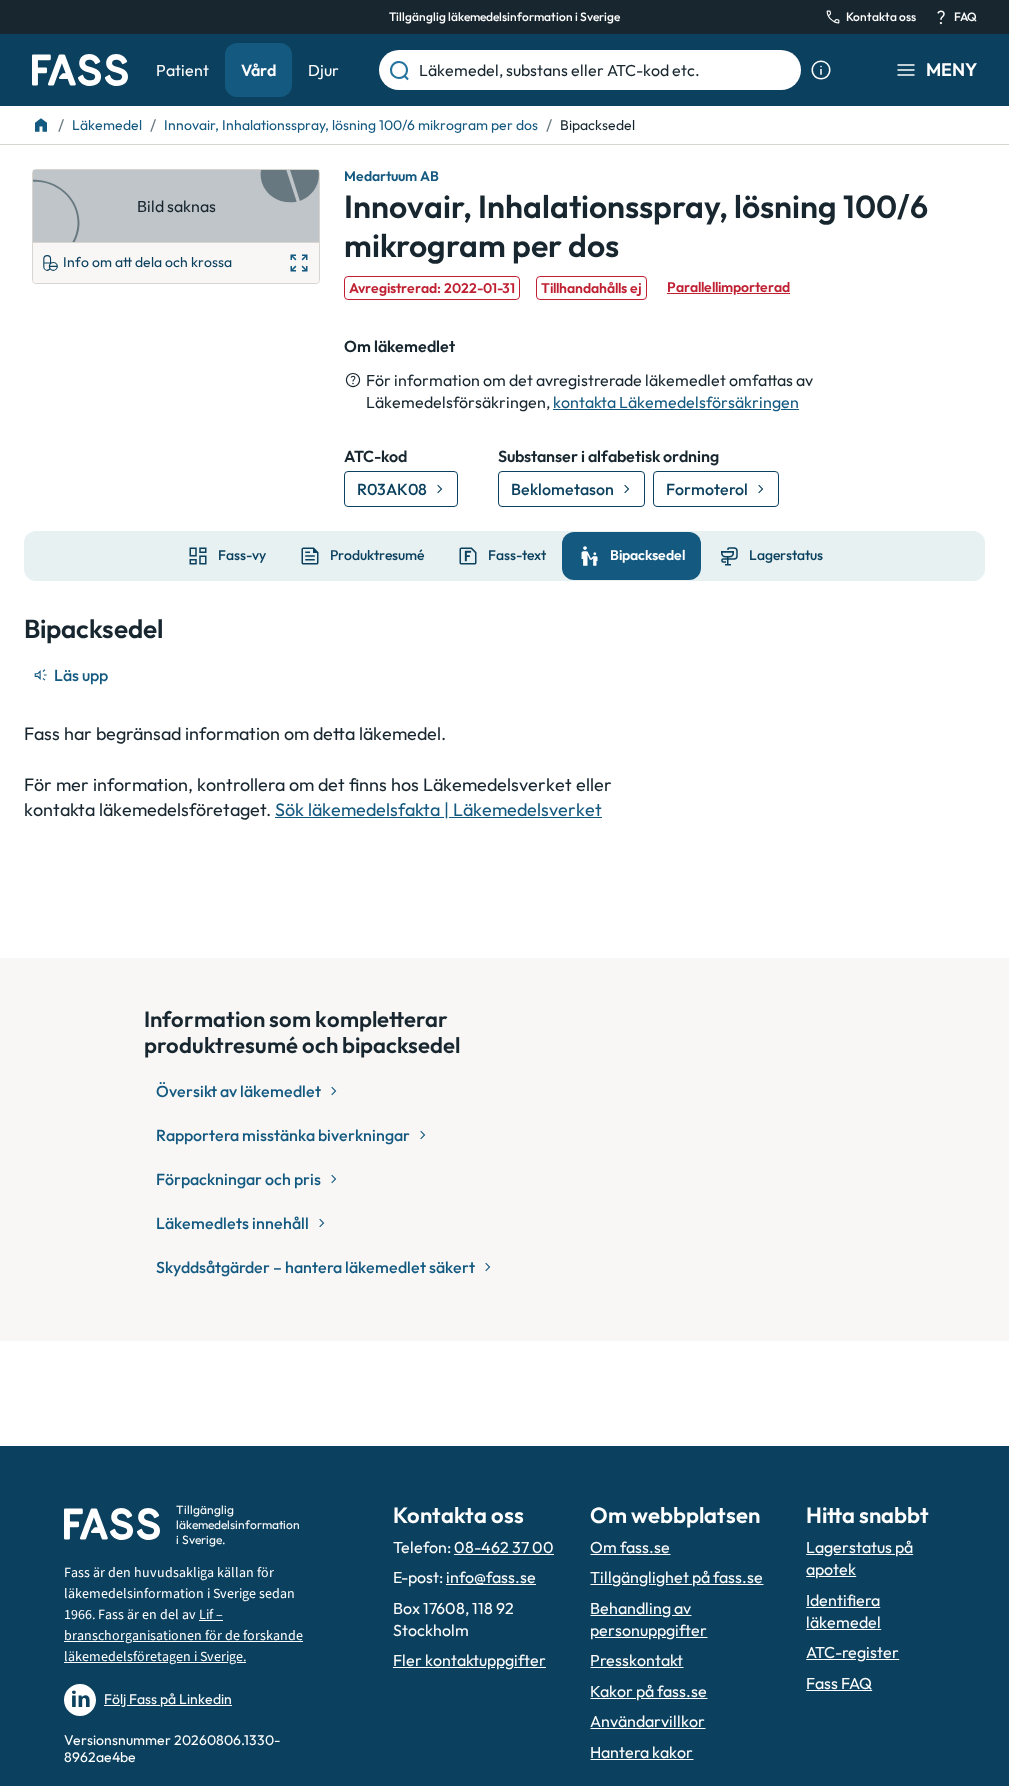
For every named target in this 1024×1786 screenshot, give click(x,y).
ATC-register (852, 1652)
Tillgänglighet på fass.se (676, 1577)
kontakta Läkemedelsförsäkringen (676, 402)
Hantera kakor (641, 1752)
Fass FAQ (839, 1683)
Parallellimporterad (728, 287)
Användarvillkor (647, 1721)
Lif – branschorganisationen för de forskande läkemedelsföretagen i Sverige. (183, 1636)
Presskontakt (636, 1660)
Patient (182, 70)
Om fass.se (630, 1547)
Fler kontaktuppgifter (469, 1660)
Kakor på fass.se (648, 1691)
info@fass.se (491, 1577)
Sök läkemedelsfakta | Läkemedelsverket (438, 809)
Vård (258, 70)
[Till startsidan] (41, 125)
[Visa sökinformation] (821, 70)
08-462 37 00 (504, 1547)
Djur (323, 70)
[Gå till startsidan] (80, 70)
